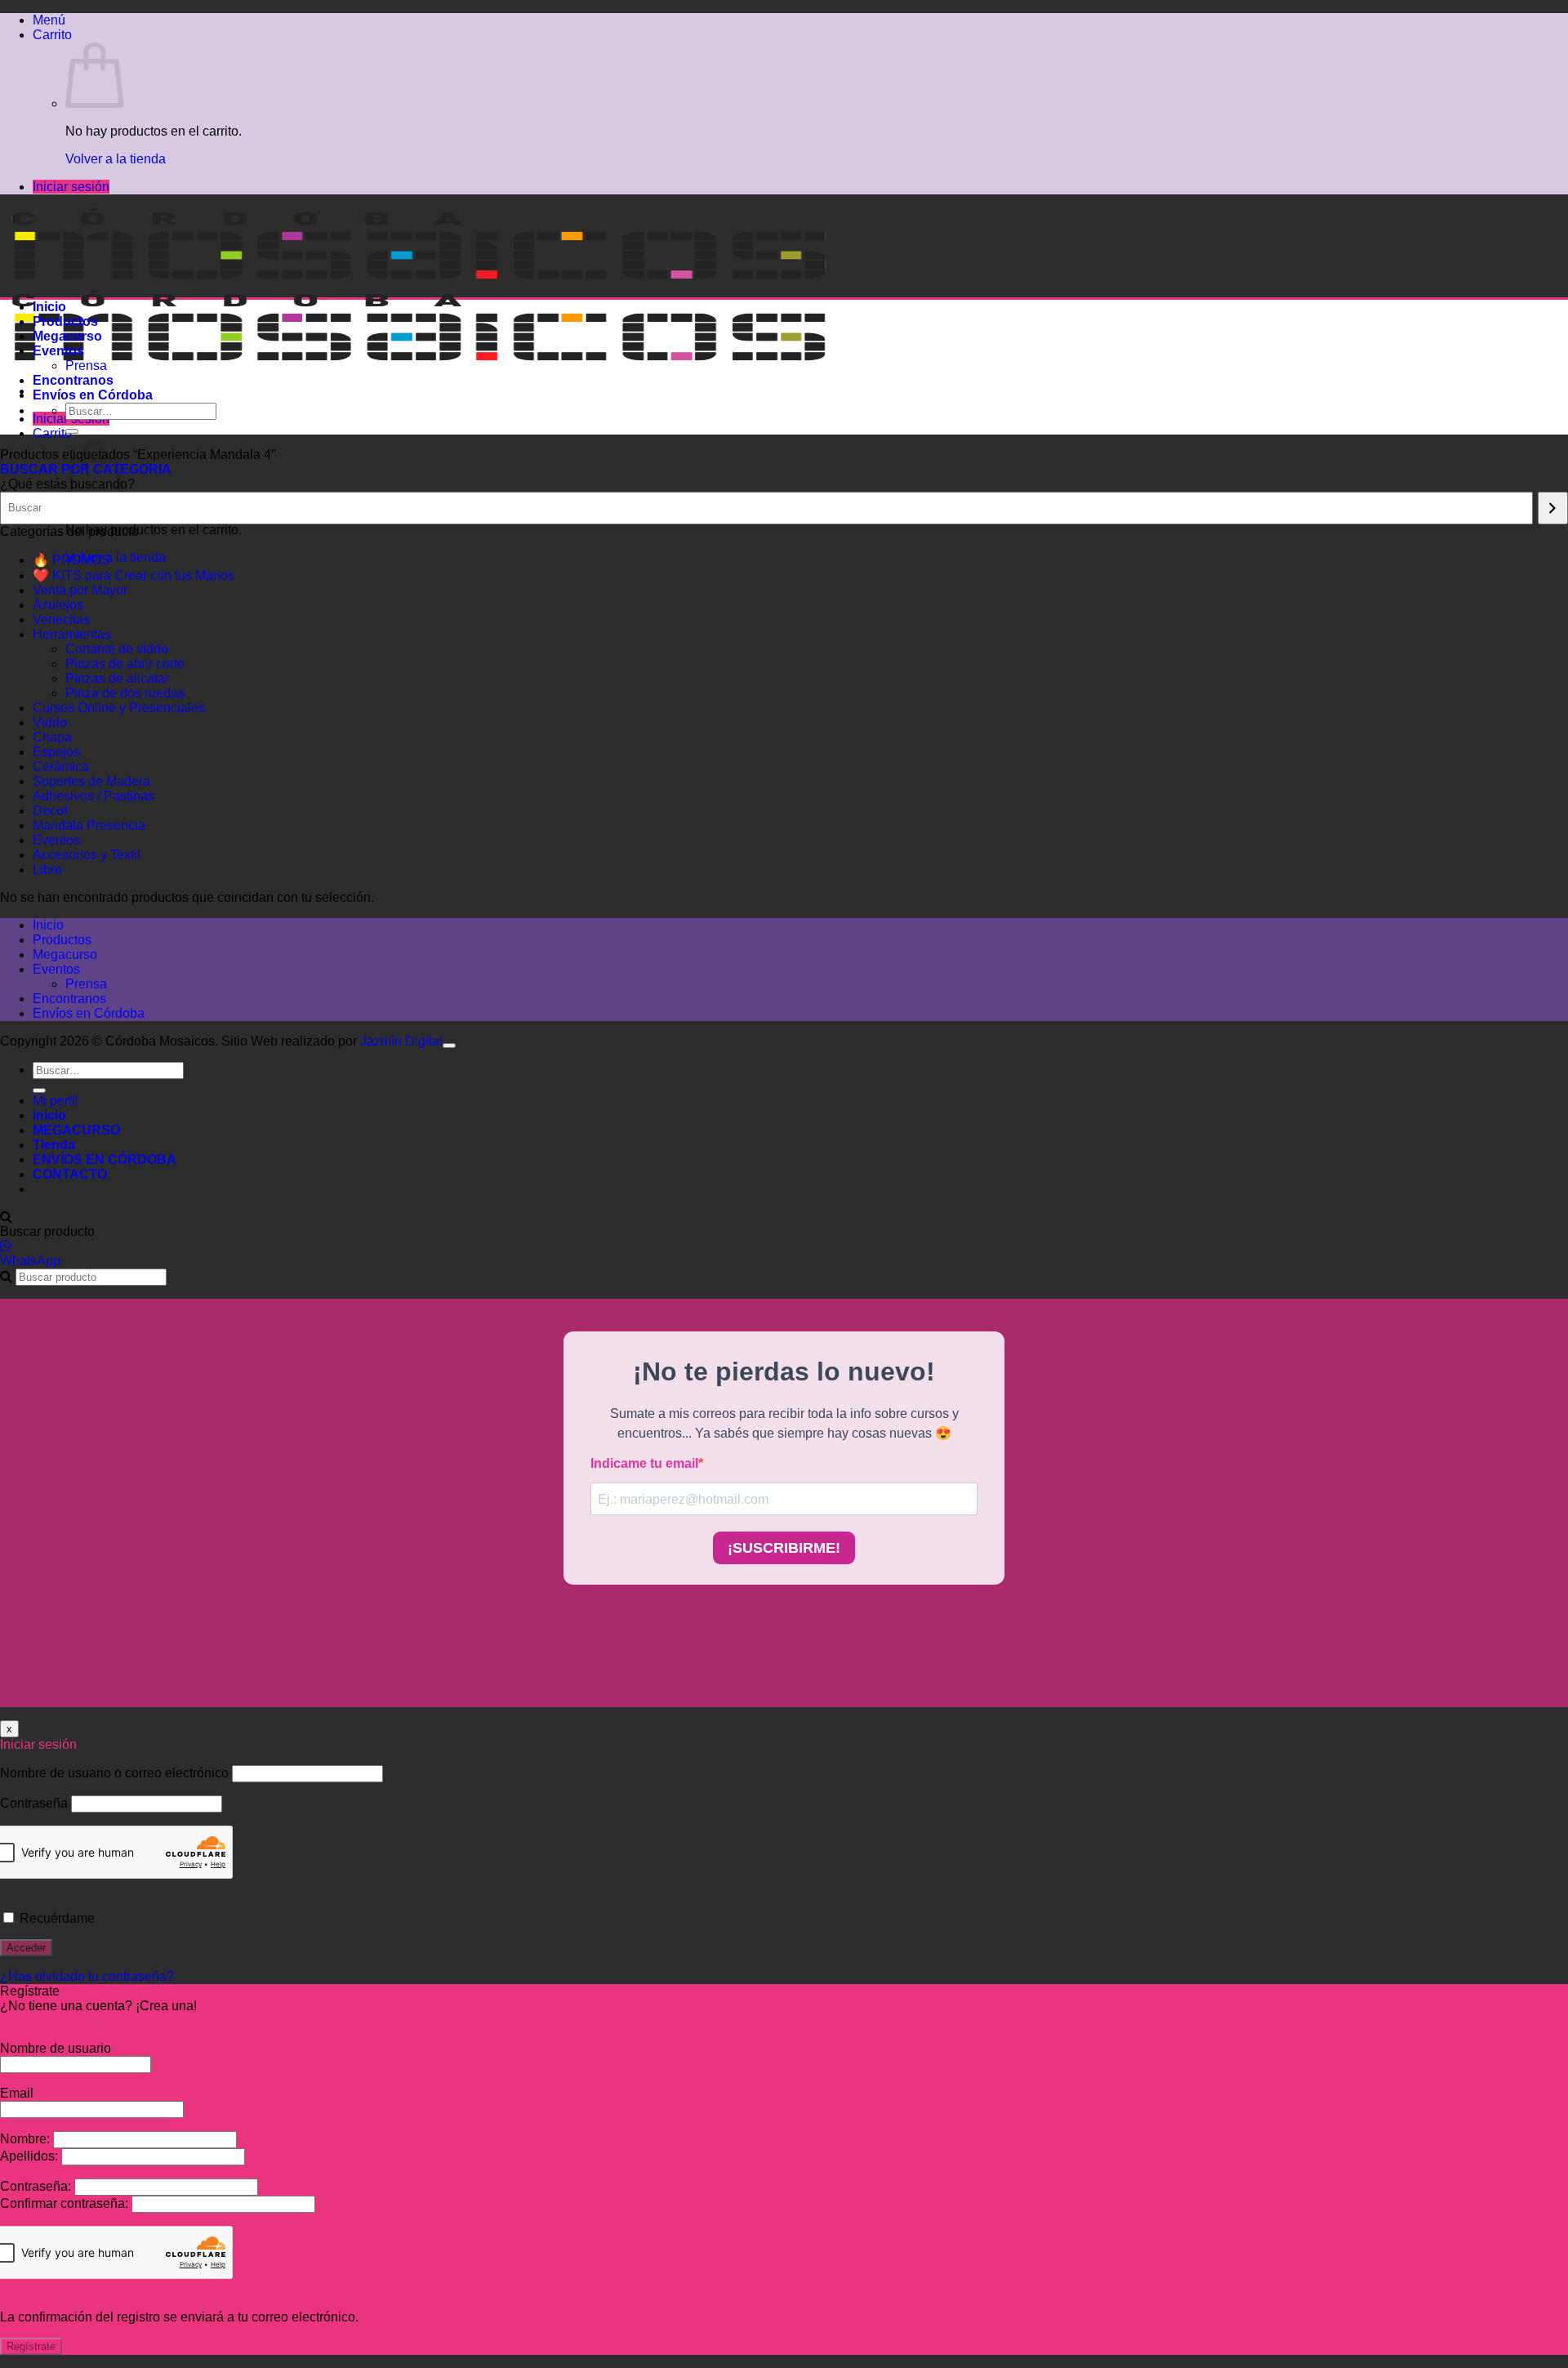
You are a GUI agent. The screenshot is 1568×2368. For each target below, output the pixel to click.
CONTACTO (70, 1174)
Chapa (52, 737)
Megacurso (67, 336)
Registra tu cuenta (53, 2020)
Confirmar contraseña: (66, 2203)
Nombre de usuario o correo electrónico (114, 1773)
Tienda (54, 1145)
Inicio (49, 307)
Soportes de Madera (91, 781)
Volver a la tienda (116, 159)
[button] (49, 20)
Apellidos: (31, 2156)
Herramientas (72, 634)
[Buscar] (1553, 508)
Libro (47, 870)
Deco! (50, 811)
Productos (65, 321)
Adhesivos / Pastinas (94, 796)
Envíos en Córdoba (93, 395)
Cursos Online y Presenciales (119, 708)
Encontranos (73, 380)
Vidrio (50, 722)
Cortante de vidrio (117, 649)
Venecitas (61, 620)
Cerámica (61, 767)
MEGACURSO (76, 1130)
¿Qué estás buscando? (67, 484)
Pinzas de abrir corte (125, 664)
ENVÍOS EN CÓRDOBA (105, 1159)
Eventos (58, 351)
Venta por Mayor (80, 590)
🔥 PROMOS (71, 560)
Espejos (56, 752)
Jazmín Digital (401, 1041)
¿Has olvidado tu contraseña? (87, 1976)
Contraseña (34, 1803)
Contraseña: (37, 2186)
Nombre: (27, 2139)
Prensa (86, 366)
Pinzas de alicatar (117, 678)
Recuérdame (56, 1918)
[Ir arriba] (449, 1046)
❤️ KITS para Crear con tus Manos (134, 575)
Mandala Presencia (89, 825)
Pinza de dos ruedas (125, 693)
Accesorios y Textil (87, 855)
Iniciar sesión (71, 187)
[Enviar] (72, 431)
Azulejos (58, 605)
